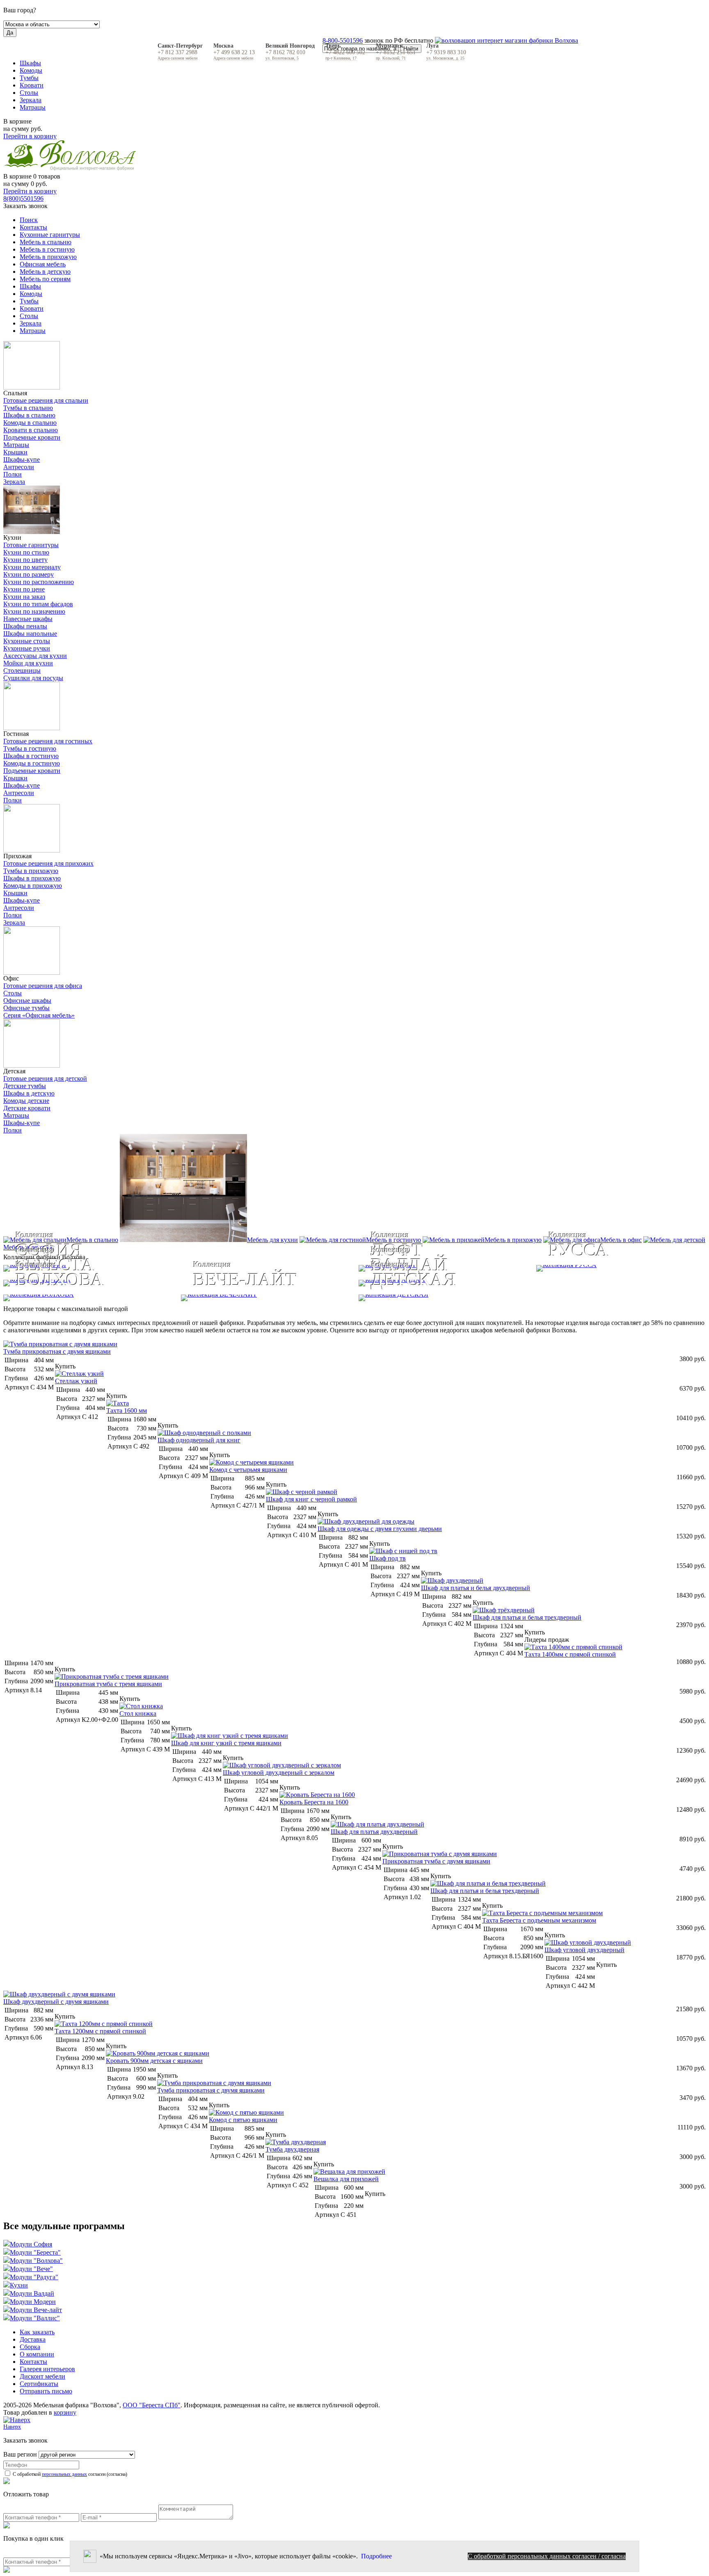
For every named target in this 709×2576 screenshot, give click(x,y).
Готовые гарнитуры (31, 545)
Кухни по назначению (34, 611)
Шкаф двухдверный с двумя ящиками (56, 2002)
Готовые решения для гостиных (48, 741)
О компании (37, 2354)
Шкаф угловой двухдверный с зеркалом (279, 1773)
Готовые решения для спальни (46, 400)
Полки (13, 474)
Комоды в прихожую (33, 886)
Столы (29, 93)
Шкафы (30, 63)
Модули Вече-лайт (36, 2310)
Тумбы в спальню (28, 408)
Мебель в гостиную (47, 249)
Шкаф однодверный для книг (199, 1440)
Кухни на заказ (24, 597)
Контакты (33, 227)
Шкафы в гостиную (31, 756)
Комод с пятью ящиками (243, 2120)
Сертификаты (39, 2384)
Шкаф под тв (388, 1558)
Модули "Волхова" (36, 2261)
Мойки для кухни (28, 663)
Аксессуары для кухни (35, 656)
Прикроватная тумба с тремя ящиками (108, 1684)
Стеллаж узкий (76, 1381)
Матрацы (33, 107)
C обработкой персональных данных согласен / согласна (547, 2556)
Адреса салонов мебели (177, 58)
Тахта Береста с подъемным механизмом (539, 1920)
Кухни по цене (24, 589)
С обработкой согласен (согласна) (69, 2474)
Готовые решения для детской (45, 1078)
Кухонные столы (27, 641)
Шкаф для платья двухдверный (374, 1832)
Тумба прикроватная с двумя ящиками (57, 1351)
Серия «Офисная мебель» (39, 1015)
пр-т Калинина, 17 (341, 58)
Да (10, 33)
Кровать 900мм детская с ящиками (154, 2061)
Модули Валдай (32, 2293)
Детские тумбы (25, 1086)
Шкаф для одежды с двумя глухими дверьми (380, 1529)
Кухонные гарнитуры (50, 235)
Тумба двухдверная (292, 2149)
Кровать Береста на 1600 (314, 1802)
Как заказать (37, 2332)
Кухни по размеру (29, 574)
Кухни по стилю (26, 552)
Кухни (19, 2285)
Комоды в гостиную (32, 763)
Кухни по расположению (39, 582)
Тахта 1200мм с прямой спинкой (100, 2031)
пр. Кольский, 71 (391, 58)
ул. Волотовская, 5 (282, 58)
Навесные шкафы (28, 619)
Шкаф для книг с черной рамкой (311, 1499)
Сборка (30, 2347)
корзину (65, 2412)
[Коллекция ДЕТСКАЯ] (532, 1298)
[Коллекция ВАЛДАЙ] (532, 1283)
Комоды (31, 70)
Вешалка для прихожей (346, 2179)
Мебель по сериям (45, 279)
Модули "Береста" (35, 2252)
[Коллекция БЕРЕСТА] (177, 1283)
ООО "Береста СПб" (152, 2405)
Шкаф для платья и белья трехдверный (527, 1617)
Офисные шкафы (27, 1000)
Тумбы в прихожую (31, 871)
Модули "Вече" (31, 2269)
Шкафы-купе (22, 460)
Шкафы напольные (30, 634)
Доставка (33, 2339)
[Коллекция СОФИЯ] (177, 1268)
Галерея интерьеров (47, 2369)
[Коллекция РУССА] (621, 1268)
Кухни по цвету (25, 560)
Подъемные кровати (32, 437)
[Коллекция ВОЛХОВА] (88, 1298)
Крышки (15, 452)
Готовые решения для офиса (43, 986)
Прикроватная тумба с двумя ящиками (436, 1861)
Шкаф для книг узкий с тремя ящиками (226, 1743)
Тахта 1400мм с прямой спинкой (570, 1654)
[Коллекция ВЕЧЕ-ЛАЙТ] (266, 1298)
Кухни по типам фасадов (38, 604)
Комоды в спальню (30, 423)
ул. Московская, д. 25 (445, 58)
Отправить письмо (46, 2391)
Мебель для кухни (272, 1240)
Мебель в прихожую (48, 257)
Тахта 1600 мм (127, 1411)
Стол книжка (138, 1713)
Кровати (32, 85)
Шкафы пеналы (25, 626)
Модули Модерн (33, 2302)
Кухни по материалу (32, 567)
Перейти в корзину (30, 136)
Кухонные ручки (27, 648)
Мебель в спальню (46, 242)
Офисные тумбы (26, 1008)
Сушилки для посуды (33, 678)
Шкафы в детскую (29, 1093)
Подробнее (376, 2556)
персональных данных (64, 2474)
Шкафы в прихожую (32, 878)
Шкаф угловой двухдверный (584, 1950)
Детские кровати (27, 1108)
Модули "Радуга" (34, 2277)
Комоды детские (26, 1101)
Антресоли (19, 467)
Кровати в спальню (31, 430)
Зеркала (31, 100)
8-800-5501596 (343, 40)
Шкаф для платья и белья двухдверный (476, 1588)
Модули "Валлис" (35, 2318)
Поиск (29, 220)
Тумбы (29, 78)
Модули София (31, 2244)
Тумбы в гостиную (30, 748)
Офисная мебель (43, 264)
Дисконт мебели (42, 2376)
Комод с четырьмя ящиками (248, 1470)
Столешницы (22, 670)
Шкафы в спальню (29, 415)
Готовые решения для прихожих (48, 863)
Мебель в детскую (45, 272)
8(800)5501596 (23, 198)
